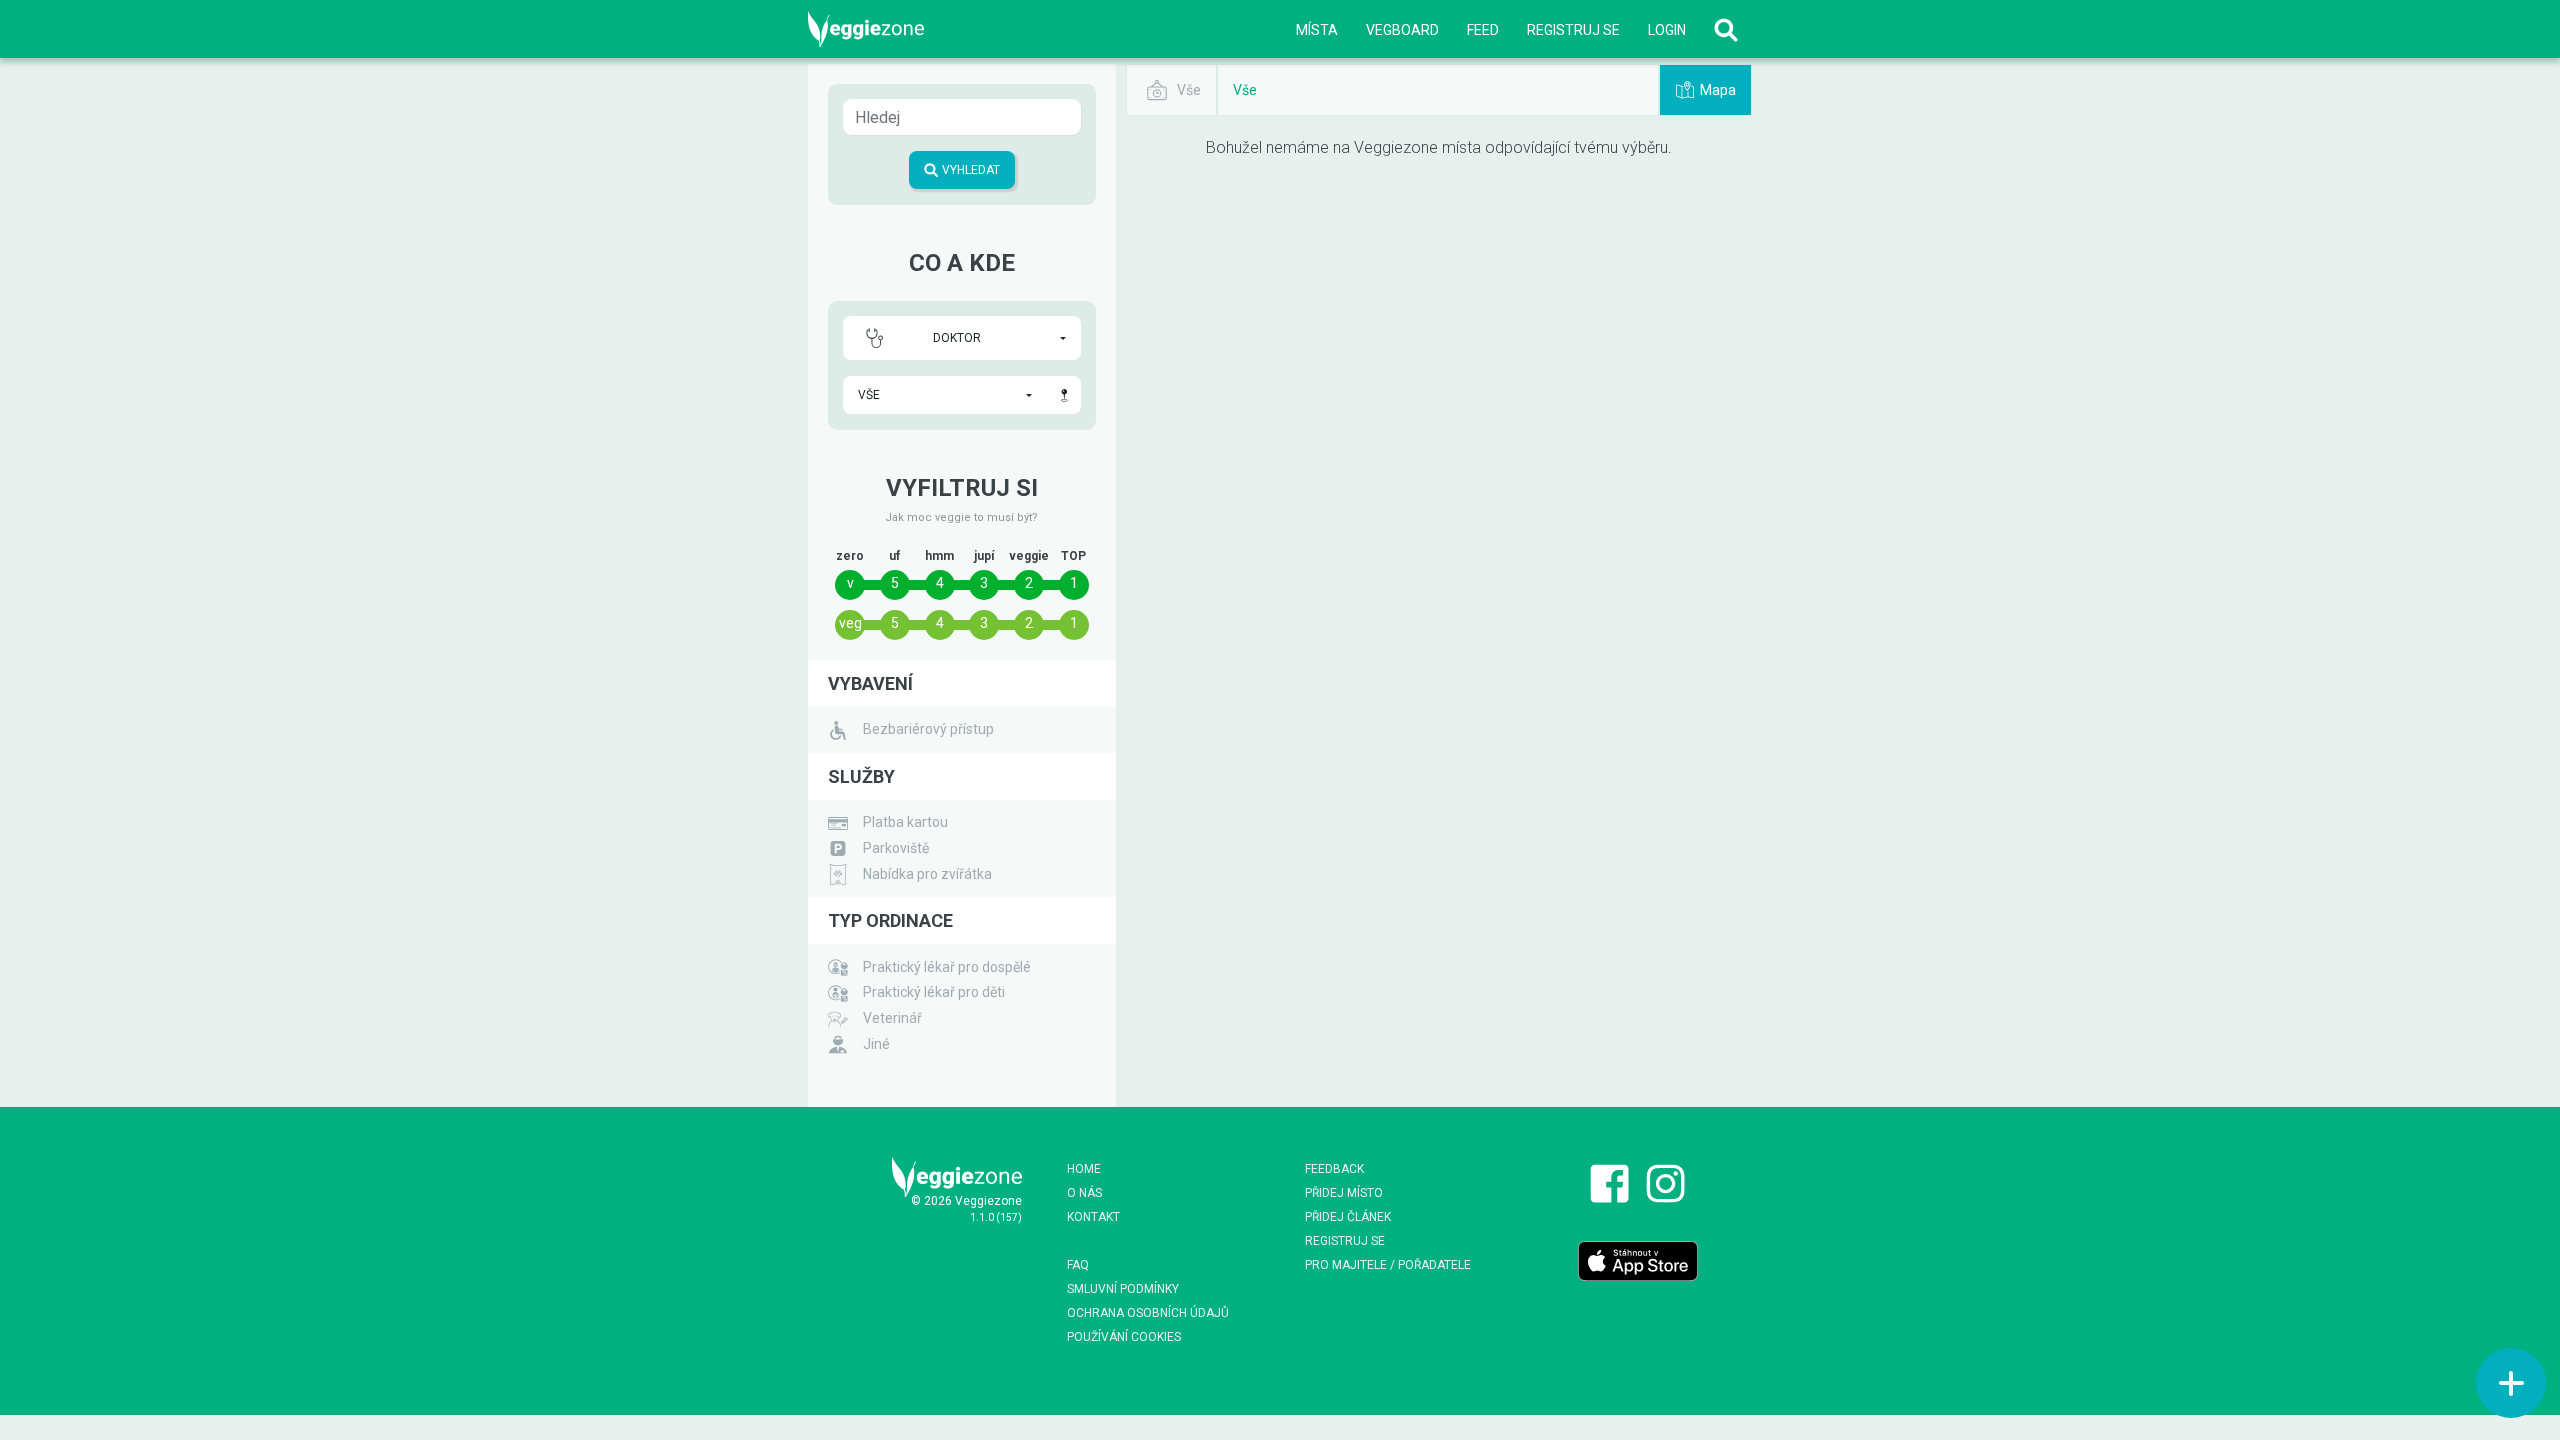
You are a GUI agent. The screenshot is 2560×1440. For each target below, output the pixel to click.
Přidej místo (1344, 1193)
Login (1667, 30)
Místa (1317, 30)
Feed (1483, 30)
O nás (1084, 1193)
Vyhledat (969, 170)
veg (850, 623)
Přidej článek (1348, 1217)
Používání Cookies (1124, 1337)
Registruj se (1573, 30)
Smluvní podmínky (1123, 1289)
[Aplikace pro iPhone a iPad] (1638, 1261)
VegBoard (1402, 30)
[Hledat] (1726, 29)
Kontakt (1093, 1217)
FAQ (1078, 1265)
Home (1084, 1169)
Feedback (1334, 1169)
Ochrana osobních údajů (1148, 1313)
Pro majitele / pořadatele (1388, 1265)
